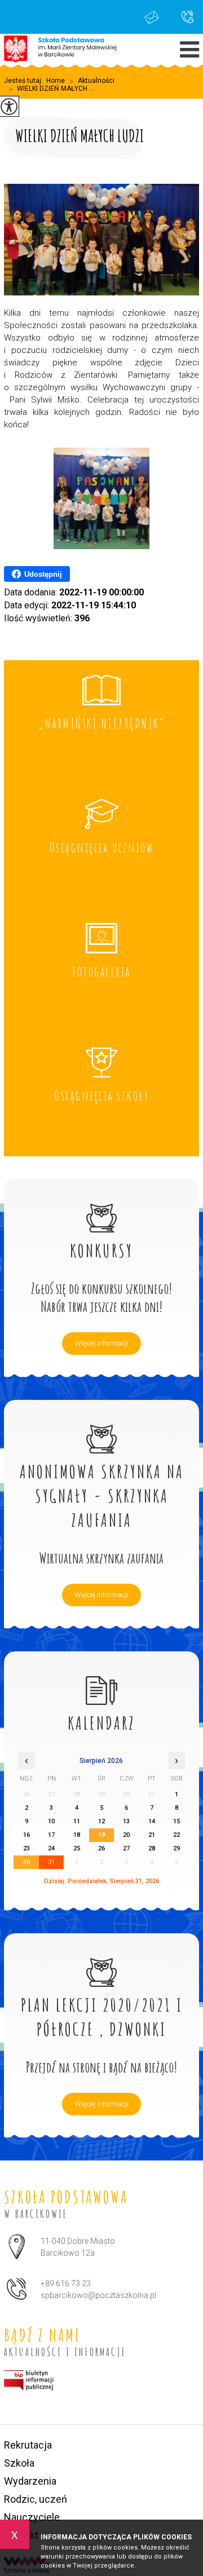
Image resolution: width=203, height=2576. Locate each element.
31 (51, 1862)
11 (77, 1821)
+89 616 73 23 (182, 17)
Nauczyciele (32, 2517)
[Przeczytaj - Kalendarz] (101, 1678)
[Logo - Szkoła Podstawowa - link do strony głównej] (60, 50)
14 (152, 1821)
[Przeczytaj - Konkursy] (101, 1206)
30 (27, 1862)
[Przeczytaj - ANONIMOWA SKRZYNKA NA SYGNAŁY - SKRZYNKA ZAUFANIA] (101, 1427)
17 (51, 1835)
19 (101, 1835)
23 (27, 1848)
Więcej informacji (101, 1343)
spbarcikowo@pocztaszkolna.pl (155, 17)
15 (176, 1821)
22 (176, 1835)
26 (101, 1848)
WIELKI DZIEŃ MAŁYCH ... (51, 89)
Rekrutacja (28, 2445)
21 (152, 1835)
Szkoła (19, 2463)
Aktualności (92, 81)
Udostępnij (43, 574)
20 (126, 1835)
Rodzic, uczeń (36, 2499)
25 (77, 1848)
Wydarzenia (30, 2481)
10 (51, 1821)
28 (152, 1848)
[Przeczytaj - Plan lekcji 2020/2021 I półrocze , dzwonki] (101, 1960)
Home (56, 81)
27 (126, 1848)
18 (77, 1835)
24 (51, 1848)
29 (176, 1848)
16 (27, 1835)
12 (101, 1821)
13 (126, 1821)
